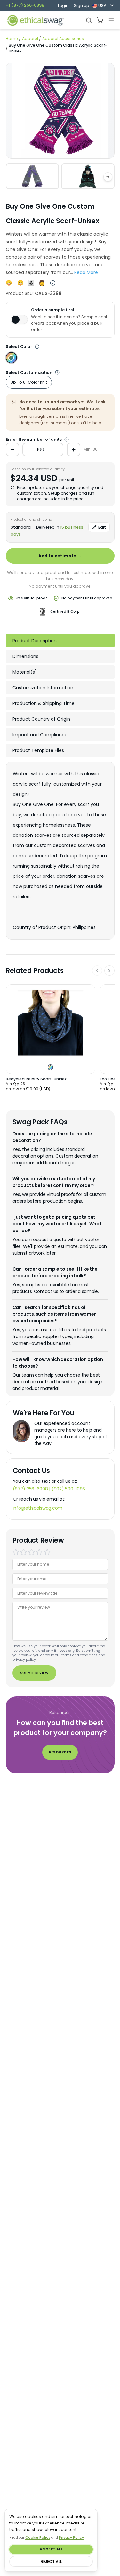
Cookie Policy (38, 2537)
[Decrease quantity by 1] (12, 449)
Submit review (34, 1673)
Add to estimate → (60, 556)
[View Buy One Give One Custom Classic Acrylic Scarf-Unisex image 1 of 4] (32, 176)
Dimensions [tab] (25, 656)
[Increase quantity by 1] (74, 449)
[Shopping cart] (100, 20)
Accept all (51, 2549)
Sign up (81, 6)
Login (63, 6)
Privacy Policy (71, 2537)
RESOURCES (60, 1752)
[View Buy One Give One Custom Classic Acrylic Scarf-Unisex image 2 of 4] (88, 176)
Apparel (30, 39)
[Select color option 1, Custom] (50, 1067)
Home (12, 39)
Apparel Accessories (63, 39)
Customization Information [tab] (43, 688)
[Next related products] (109, 971)
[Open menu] (111, 20)
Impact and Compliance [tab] (40, 735)
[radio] (16, 1552)
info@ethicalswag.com (38, 1508)
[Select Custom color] (11, 358)
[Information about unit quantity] (58, 373)
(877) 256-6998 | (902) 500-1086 (49, 1489)
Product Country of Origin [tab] (41, 719)
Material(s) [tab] (25, 672)
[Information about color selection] (37, 347)
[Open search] (89, 20)
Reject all (51, 2561)
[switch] (19, 319)
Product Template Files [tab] (38, 750)
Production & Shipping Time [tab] (44, 703)
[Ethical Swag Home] (35, 20)
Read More (86, 272)
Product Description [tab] (35, 641)
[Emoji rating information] (53, 283)
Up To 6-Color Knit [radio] (29, 382)
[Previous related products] (97, 971)
